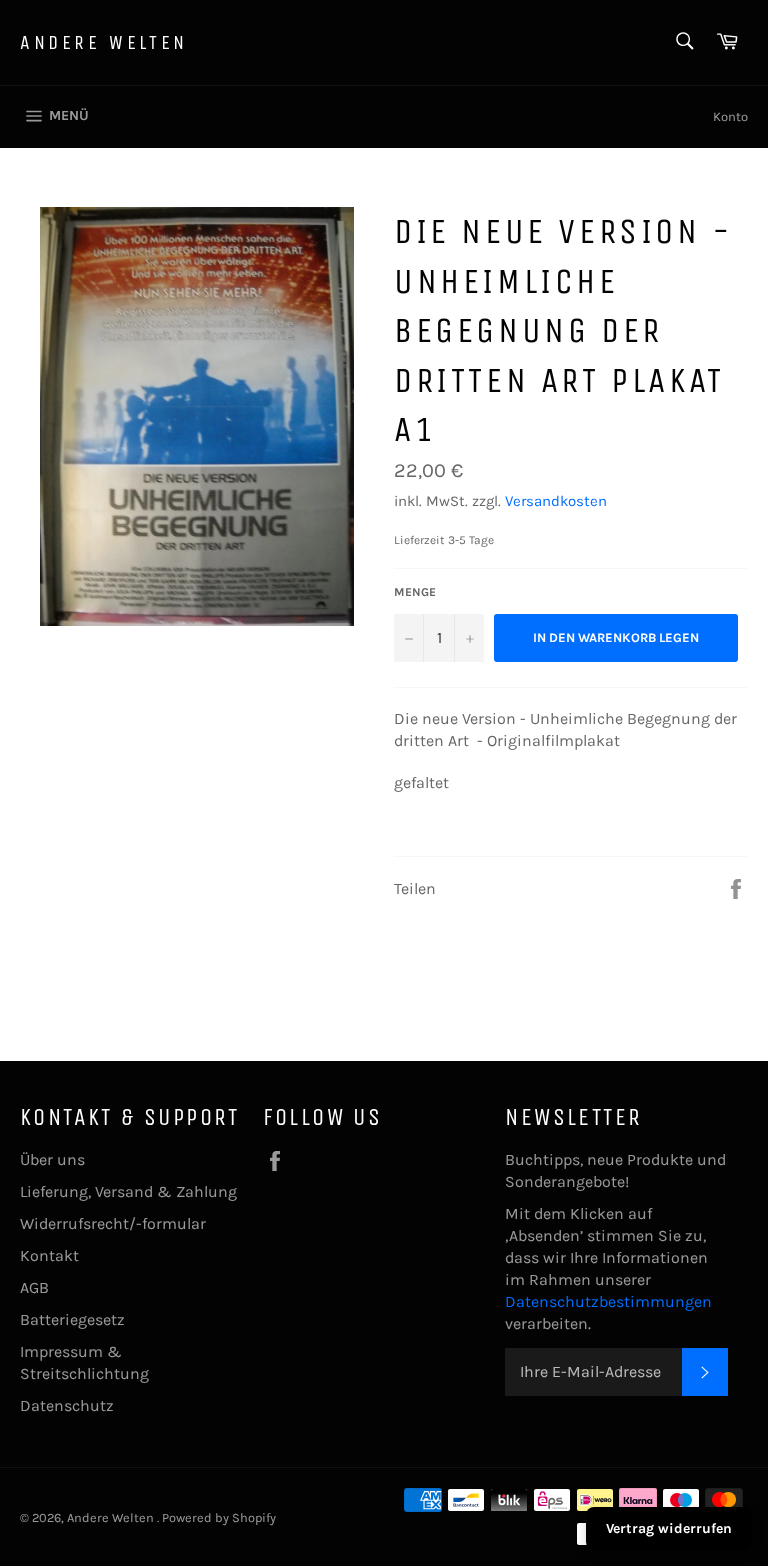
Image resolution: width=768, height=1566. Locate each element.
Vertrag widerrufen (669, 1528)
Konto (730, 116)
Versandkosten (556, 501)
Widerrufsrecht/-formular (113, 1223)
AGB (34, 1287)
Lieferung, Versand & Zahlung (128, 1191)
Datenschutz (67, 1405)
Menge (415, 592)
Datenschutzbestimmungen (608, 1301)
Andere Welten (104, 42)
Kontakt (49, 1255)
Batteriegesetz (72, 1319)
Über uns (52, 1159)
